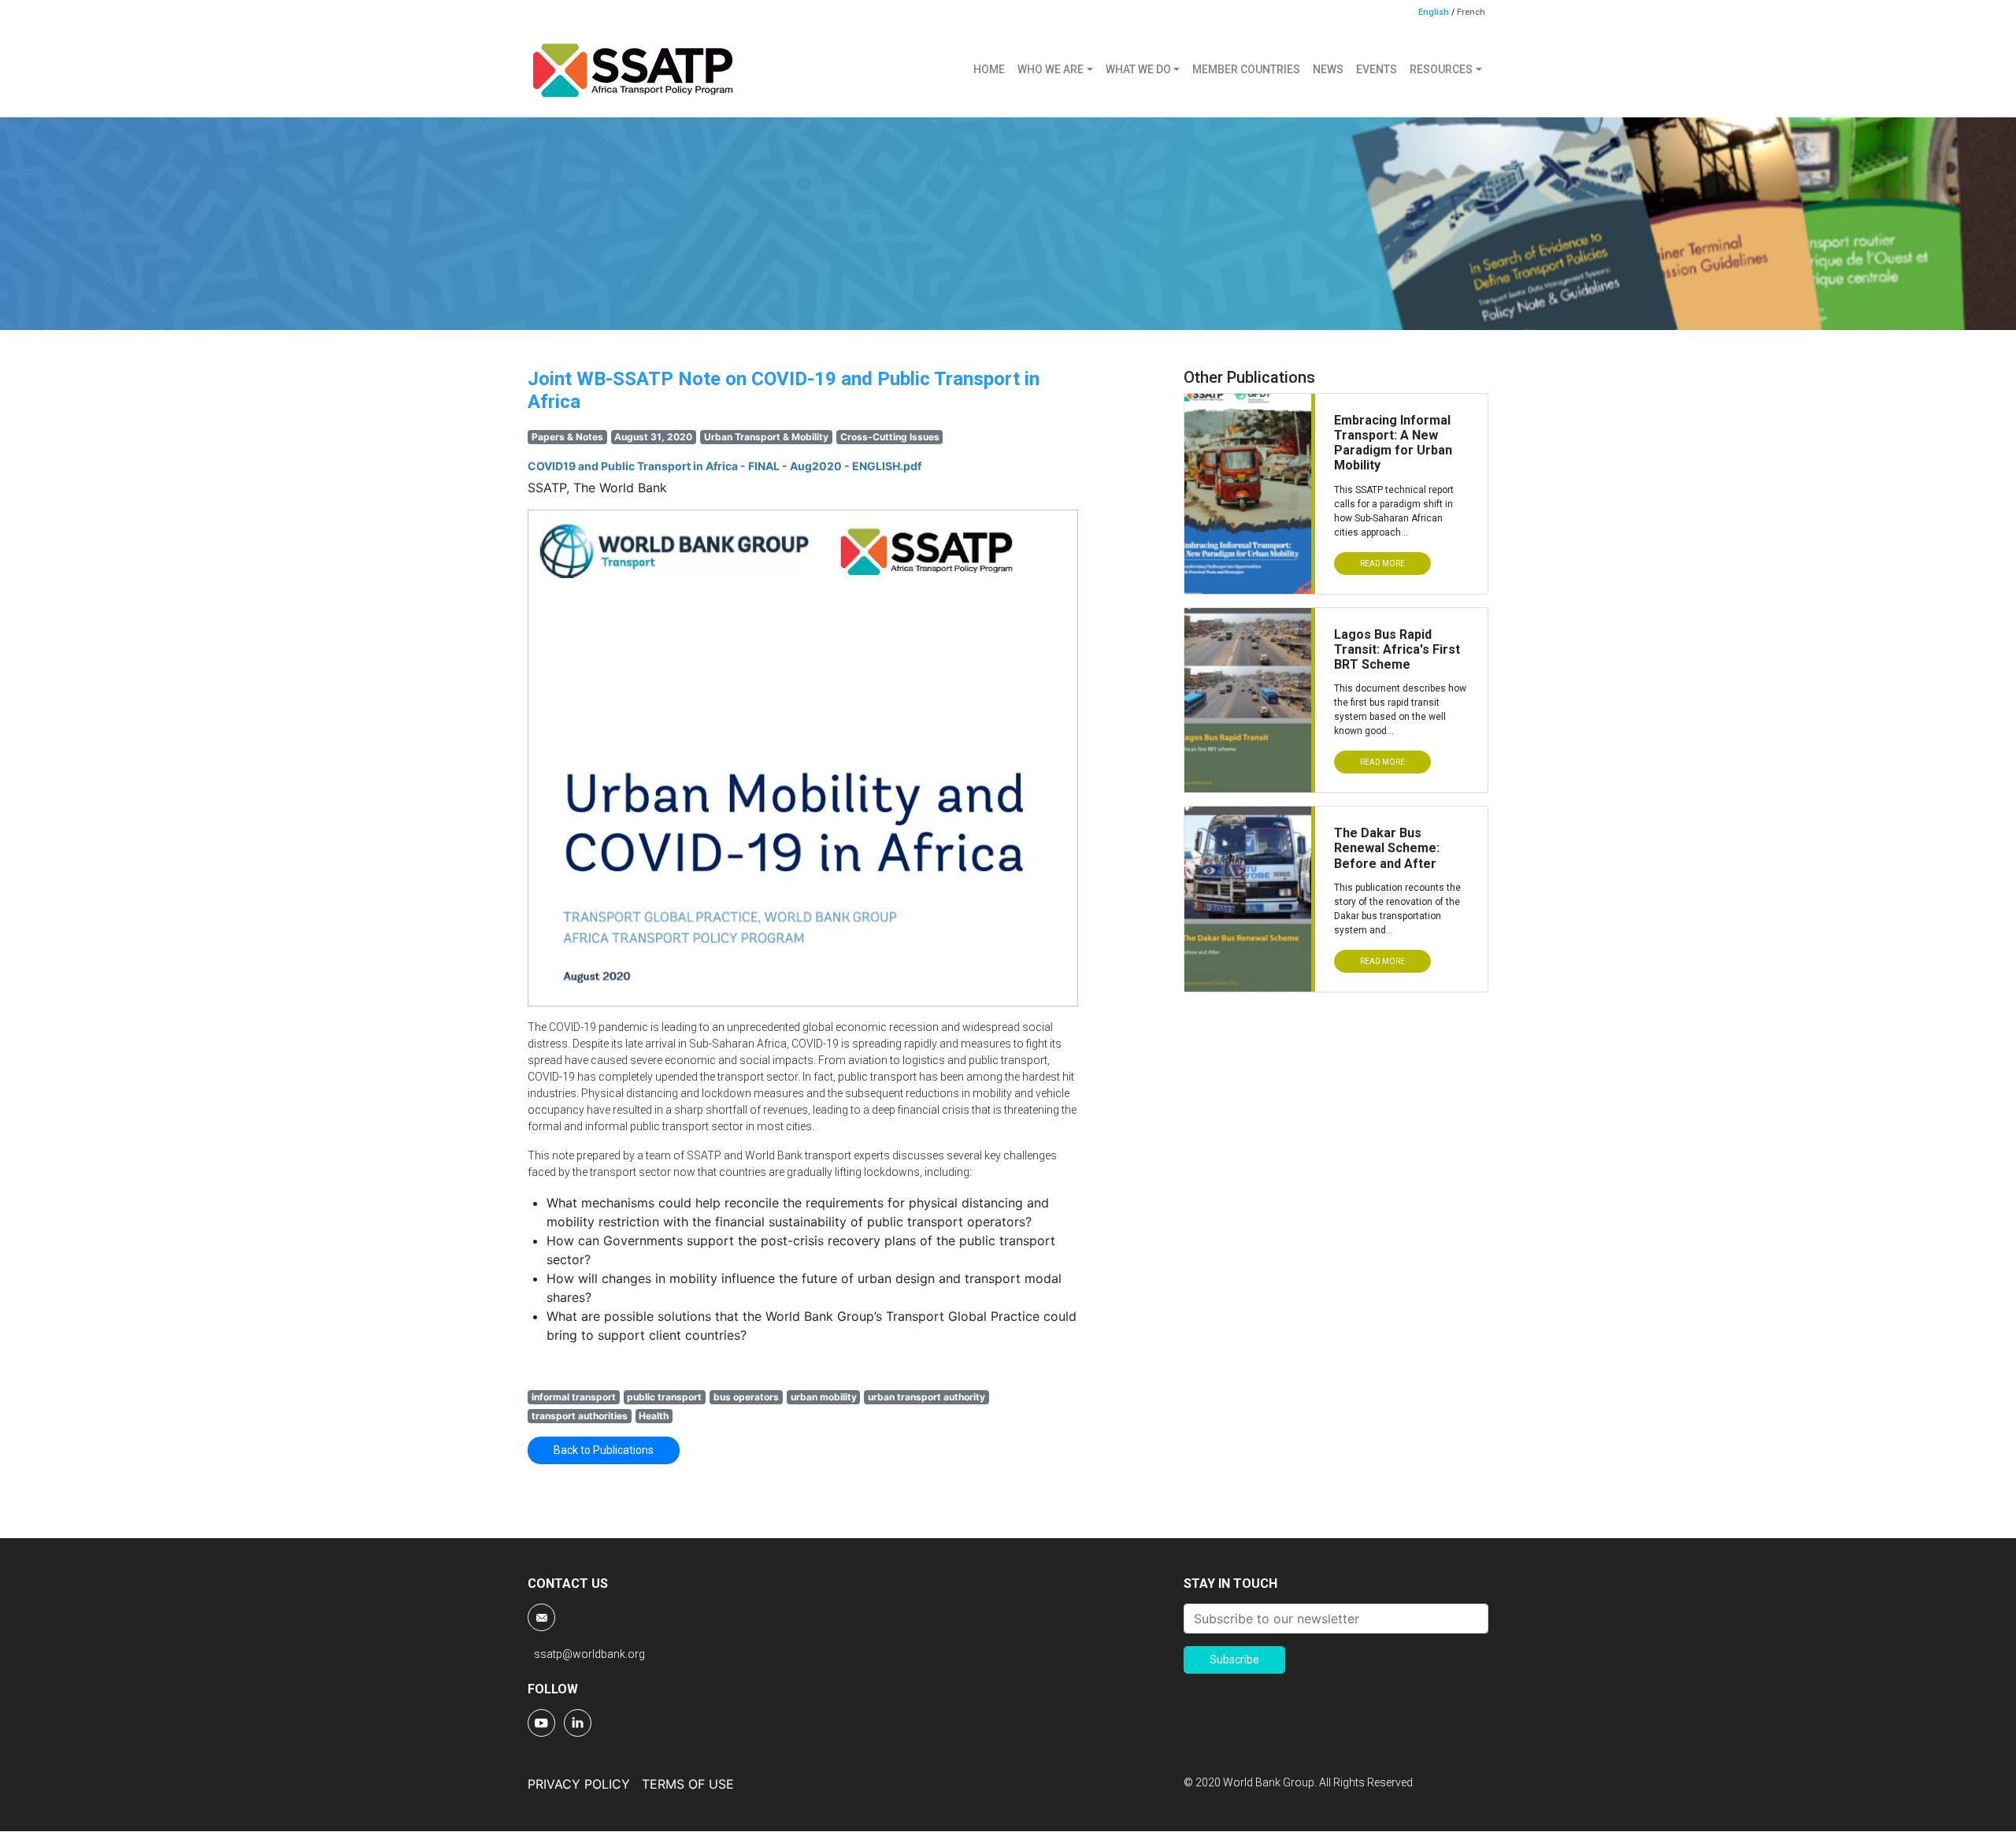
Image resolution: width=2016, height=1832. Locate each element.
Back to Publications (604, 1450)
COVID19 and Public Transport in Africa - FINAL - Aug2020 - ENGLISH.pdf (724, 466)
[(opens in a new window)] (543, 1722)
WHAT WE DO (1138, 69)
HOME (989, 69)
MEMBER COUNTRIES (1246, 69)
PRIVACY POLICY (579, 1784)
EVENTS (1377, 69)
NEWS (1328, 69)
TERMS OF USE (688, 1784)
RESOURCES (1441, 69)
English (1434, 12)
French (1471, 12)
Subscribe (1234, 1660)
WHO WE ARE (1051, 69)
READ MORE (1382, 564)
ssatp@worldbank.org (589, 1654)
